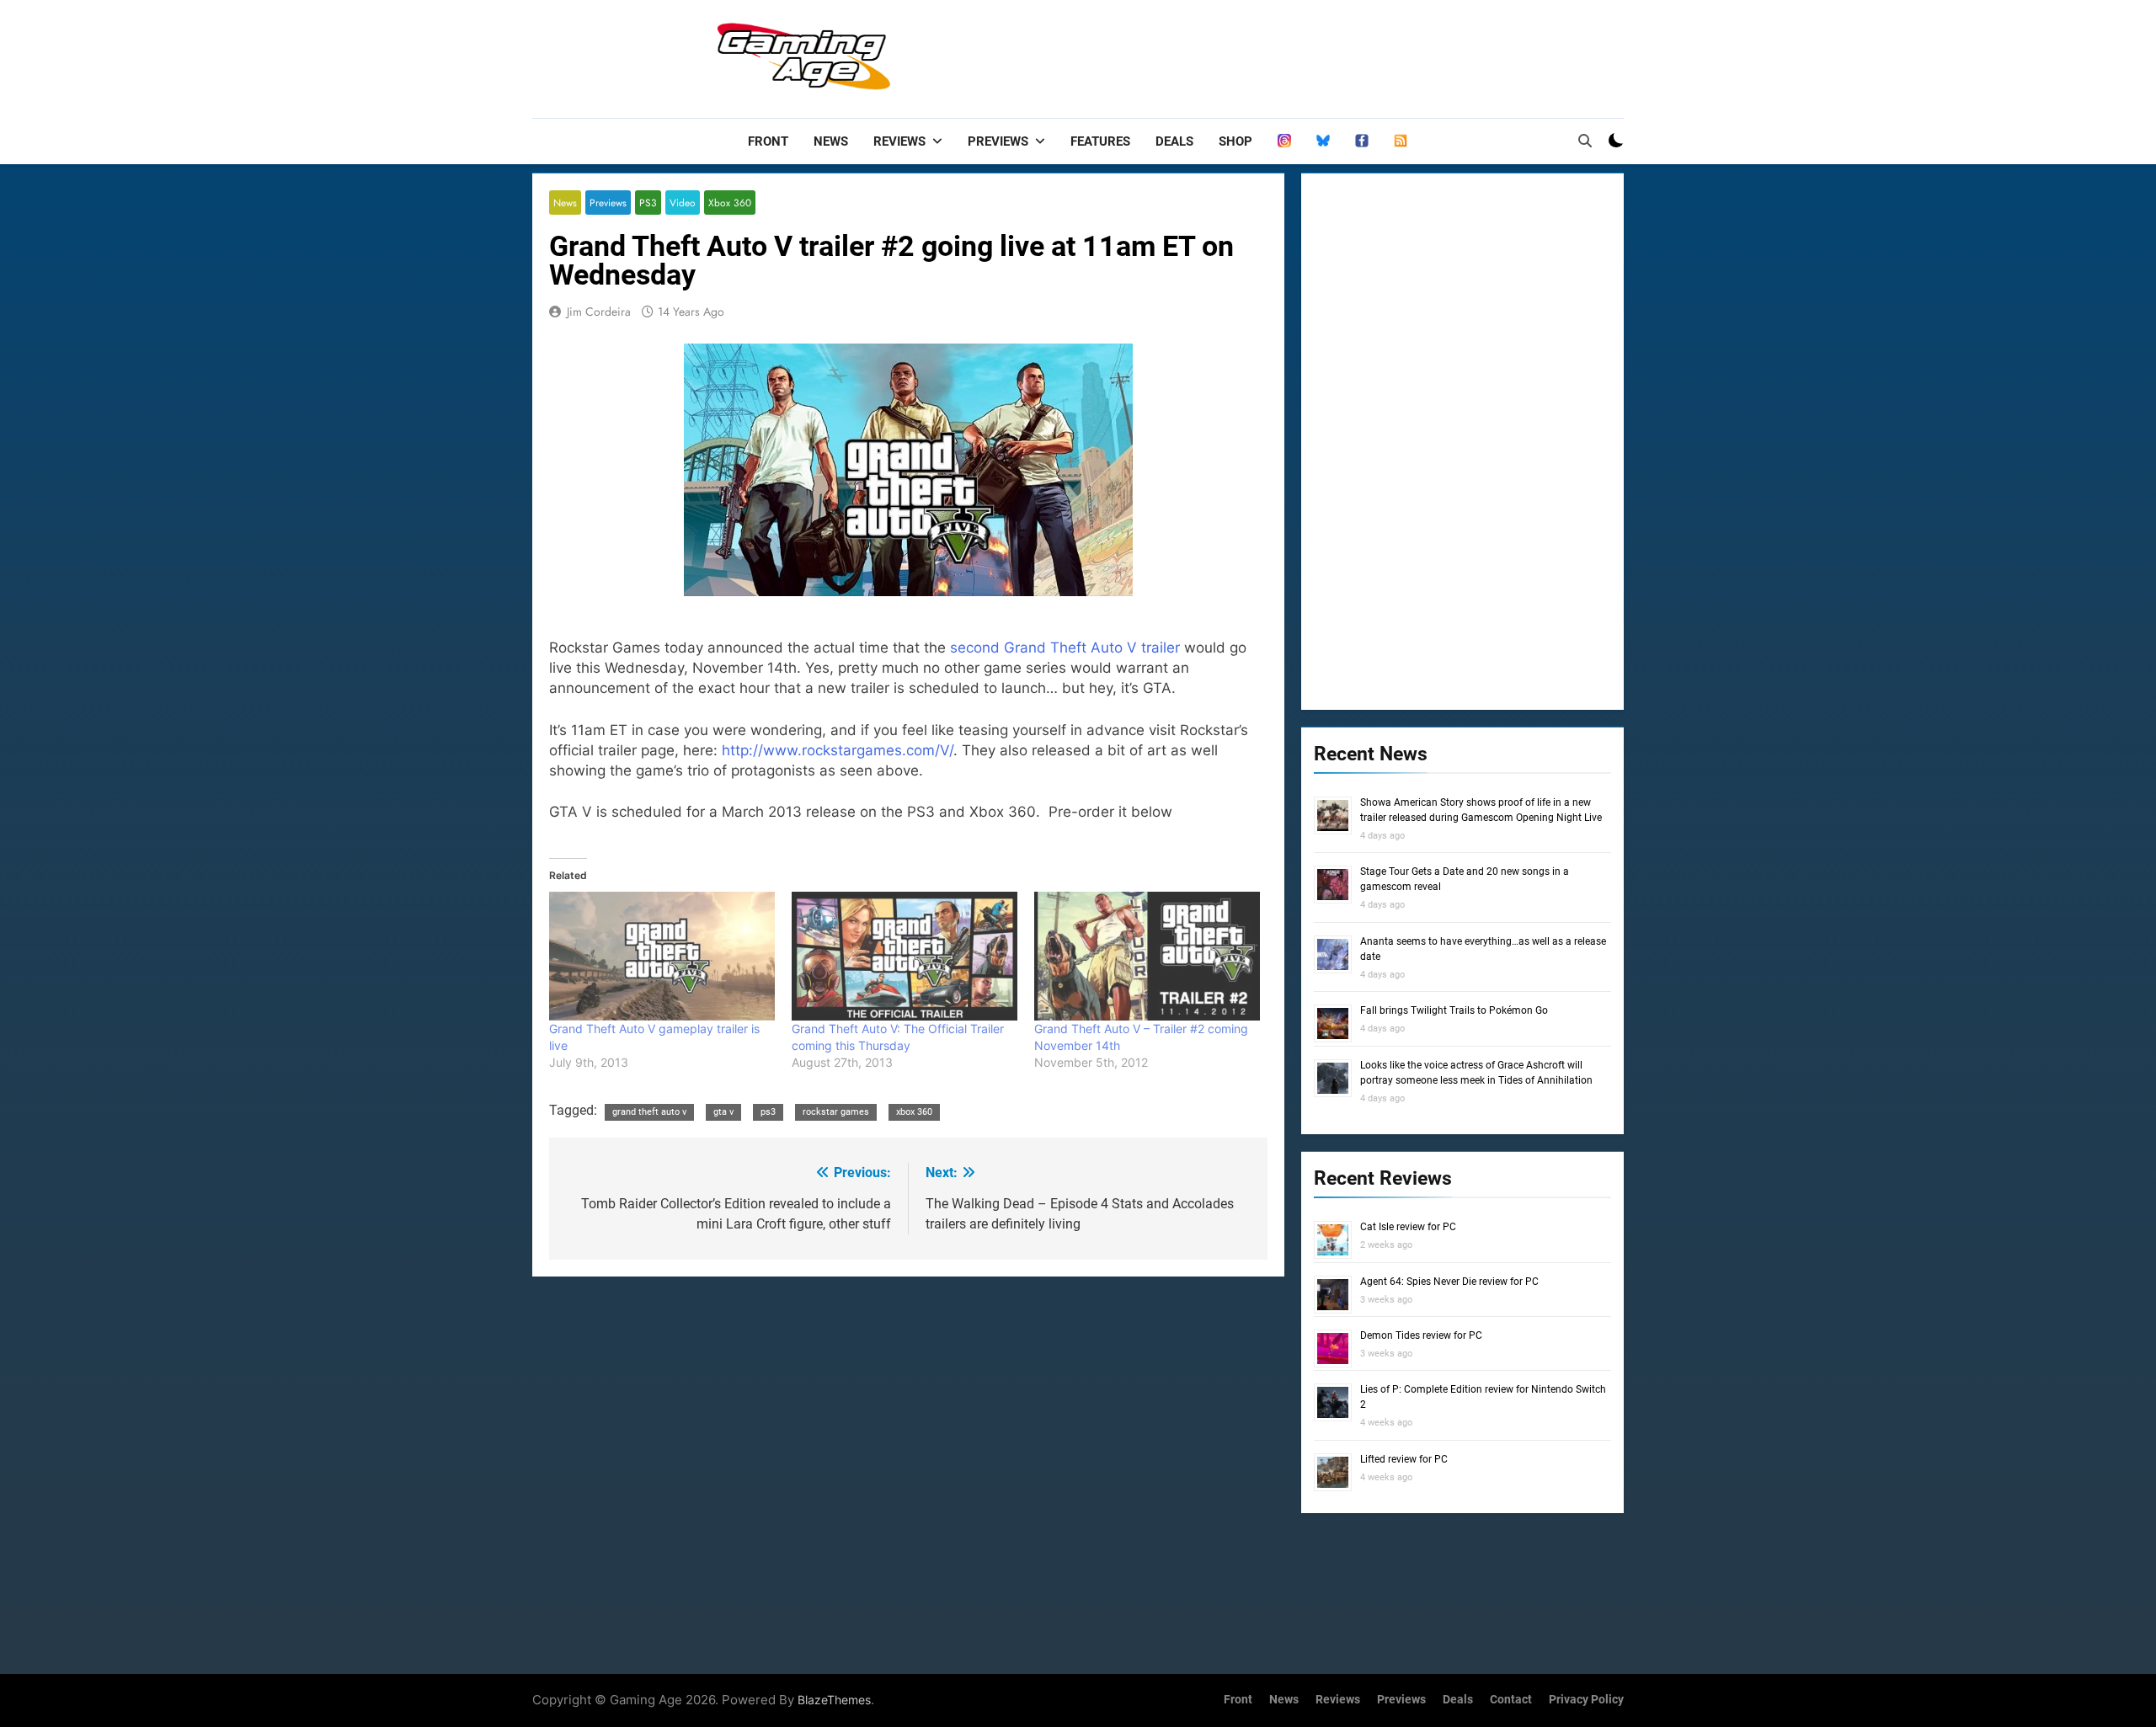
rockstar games (836, 1112)
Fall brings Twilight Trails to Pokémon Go (1454, 1010)
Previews (998, 141)
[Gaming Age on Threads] (1284, 141)
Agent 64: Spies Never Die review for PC (1449, 1282)
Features (1100, 141)
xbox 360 (914, 1112)
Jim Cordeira (599, 312)
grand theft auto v (649, 1112)
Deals (1174, 141)
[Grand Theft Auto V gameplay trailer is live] (662, 956)
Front (768, 141)
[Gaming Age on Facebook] (1362, 141)
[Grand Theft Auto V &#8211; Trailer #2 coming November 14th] (1147, 956)
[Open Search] (1585, 141)
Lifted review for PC (1404, 1459)
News (831, 141)
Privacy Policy (1586, 1700)
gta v (723, 1112)
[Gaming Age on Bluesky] (1323, 141)
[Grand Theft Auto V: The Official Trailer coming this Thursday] (905, 956)
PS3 (648, 203)
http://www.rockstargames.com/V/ (838, 750)
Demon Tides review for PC (1421, 1335)
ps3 (768, 1112)
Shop (1235, 141)
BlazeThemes (834, 1700)
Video (683, 203)
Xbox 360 (730, 203)
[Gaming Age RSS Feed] (1401, 141)
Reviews (899, 141)
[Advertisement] (1317, 55)
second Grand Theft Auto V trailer (1063, 648)
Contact (1511, 1700)
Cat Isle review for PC (1408, 1227)
